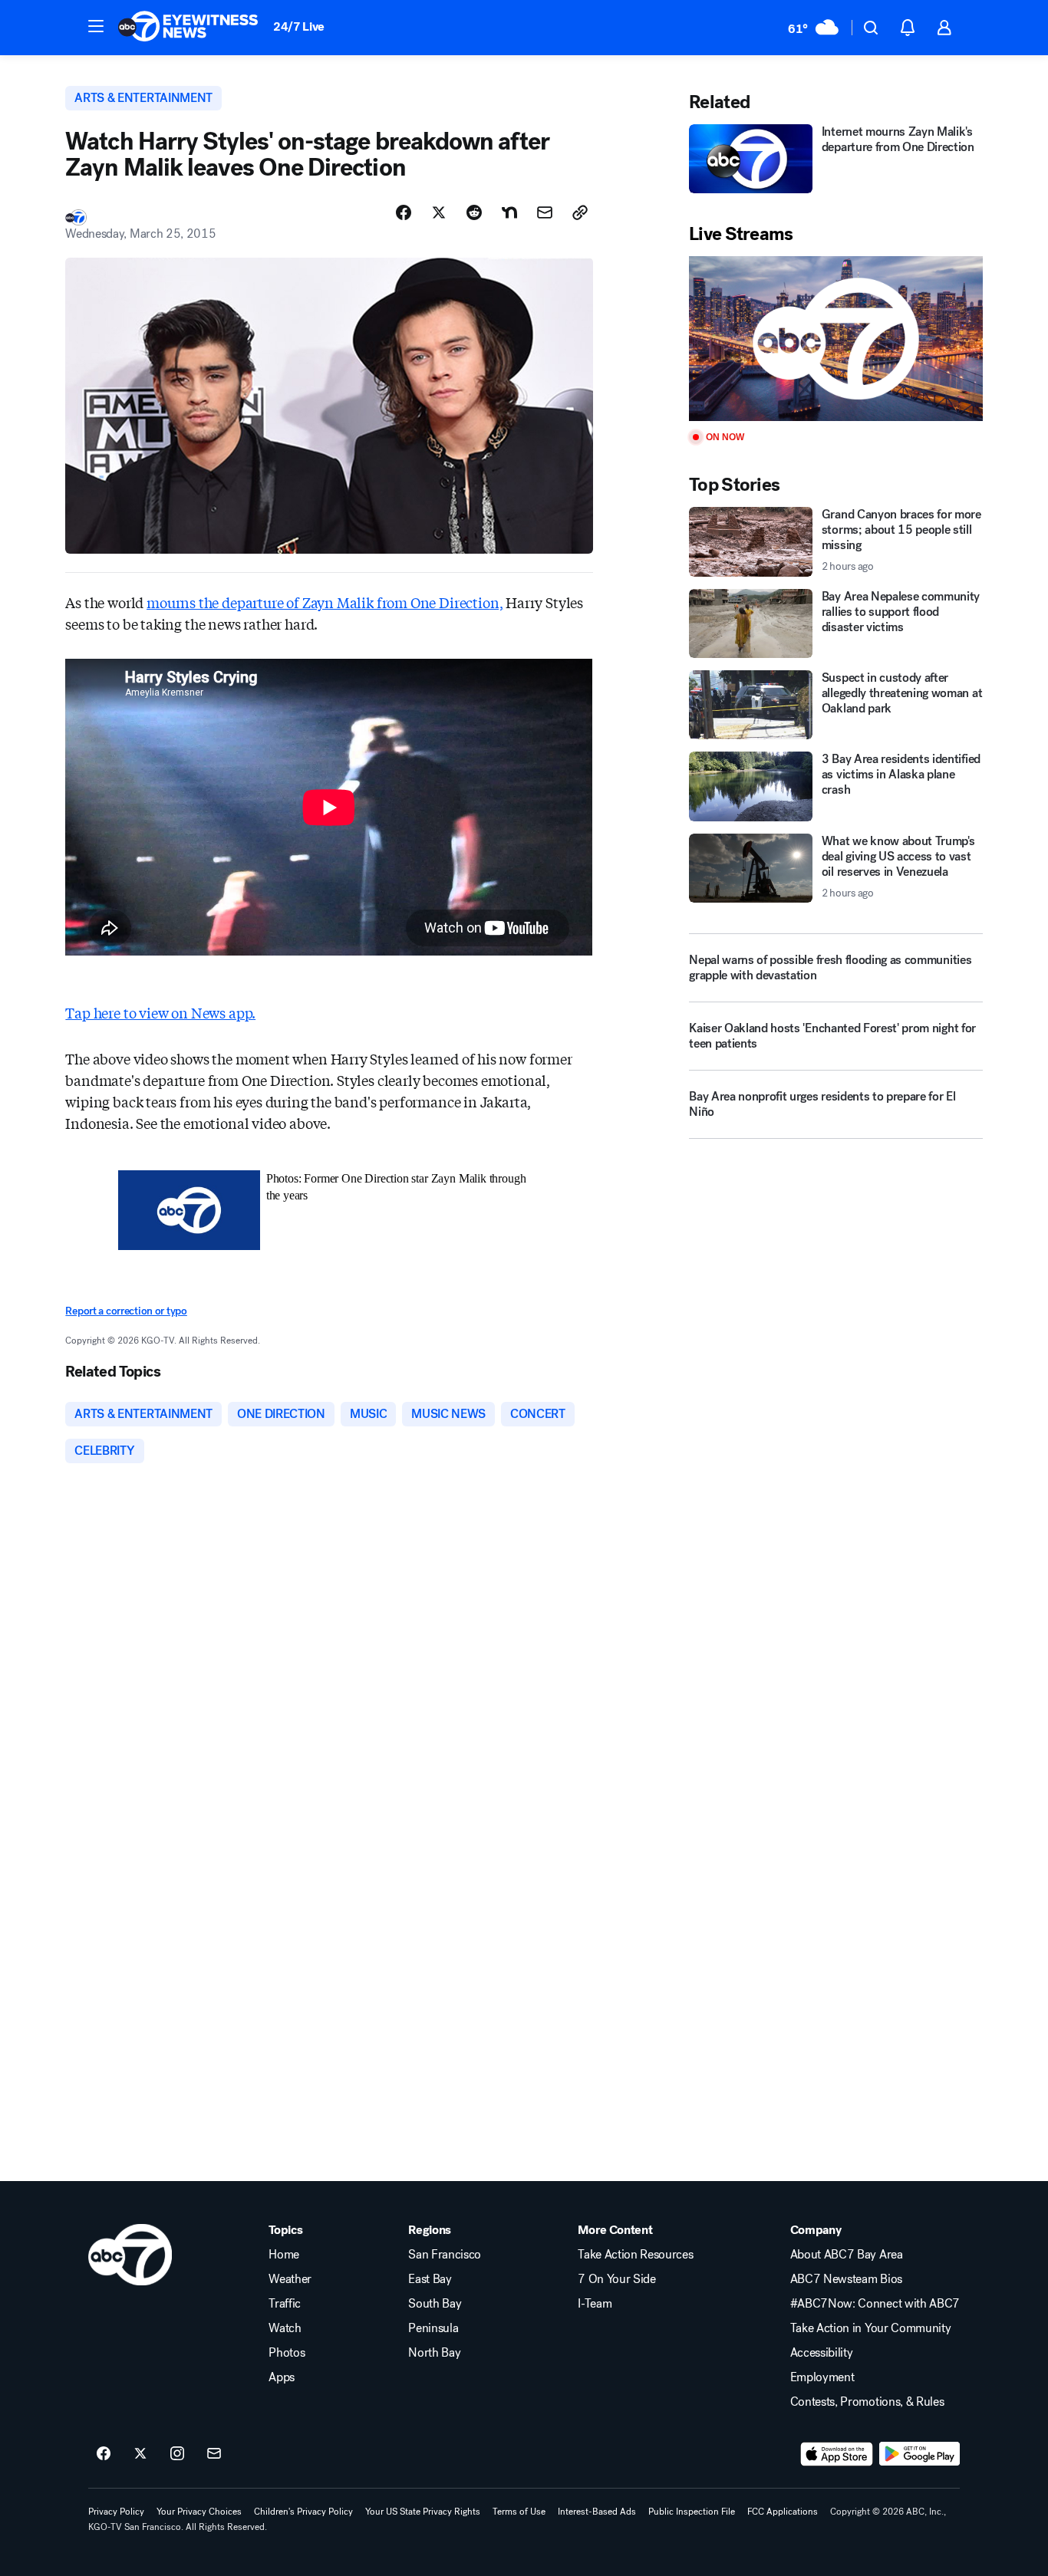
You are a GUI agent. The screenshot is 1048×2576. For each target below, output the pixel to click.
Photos (287, 2353)
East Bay (430, 2279)
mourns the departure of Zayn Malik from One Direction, (325, 602)
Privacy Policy (116, 2512)
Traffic (285, 2304)
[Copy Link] (580, 212)
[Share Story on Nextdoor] (509, 212)
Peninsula (433, 2328)
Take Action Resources (635, 2255)
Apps (282, 2377)
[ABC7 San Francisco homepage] (188, 28)
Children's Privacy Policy (303, 2512)
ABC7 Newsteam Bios (846, 2279)
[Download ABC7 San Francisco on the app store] (837, 2454)
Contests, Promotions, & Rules (867, 2402)
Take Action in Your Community (871, 2328)
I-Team (595, 2304)
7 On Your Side (617, 2279)
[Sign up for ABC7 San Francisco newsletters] (214, 2454)
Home (284, 2255)
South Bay (435, 2304)
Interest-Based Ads (597, 2512)
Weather (290, 2279)
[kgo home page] (130, 2255)
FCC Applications (783, 2512)
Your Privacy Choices (199, 2512)
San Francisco (445, 2255)
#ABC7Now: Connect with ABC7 (875, 2304)
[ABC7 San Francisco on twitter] (140, 2454)
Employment (822, 2377)
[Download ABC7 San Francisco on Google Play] (919, 2454)
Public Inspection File (692, 2512)
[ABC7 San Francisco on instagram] (177, 2454)
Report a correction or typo (126, 1311)
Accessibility (822, 2353)
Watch (285, 2328)
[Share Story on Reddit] (474, 212)
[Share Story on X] (439, 212)
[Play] (835, 339)
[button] (96, 26)
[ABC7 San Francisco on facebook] (104, 2454)
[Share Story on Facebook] (404, 212)
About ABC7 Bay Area (847, 2255)
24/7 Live (299, 26)
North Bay (434, 2353)
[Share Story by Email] (545, 212)
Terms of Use (519, 2512)
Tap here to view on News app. (160, 1012)
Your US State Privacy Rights (423, 2512)
